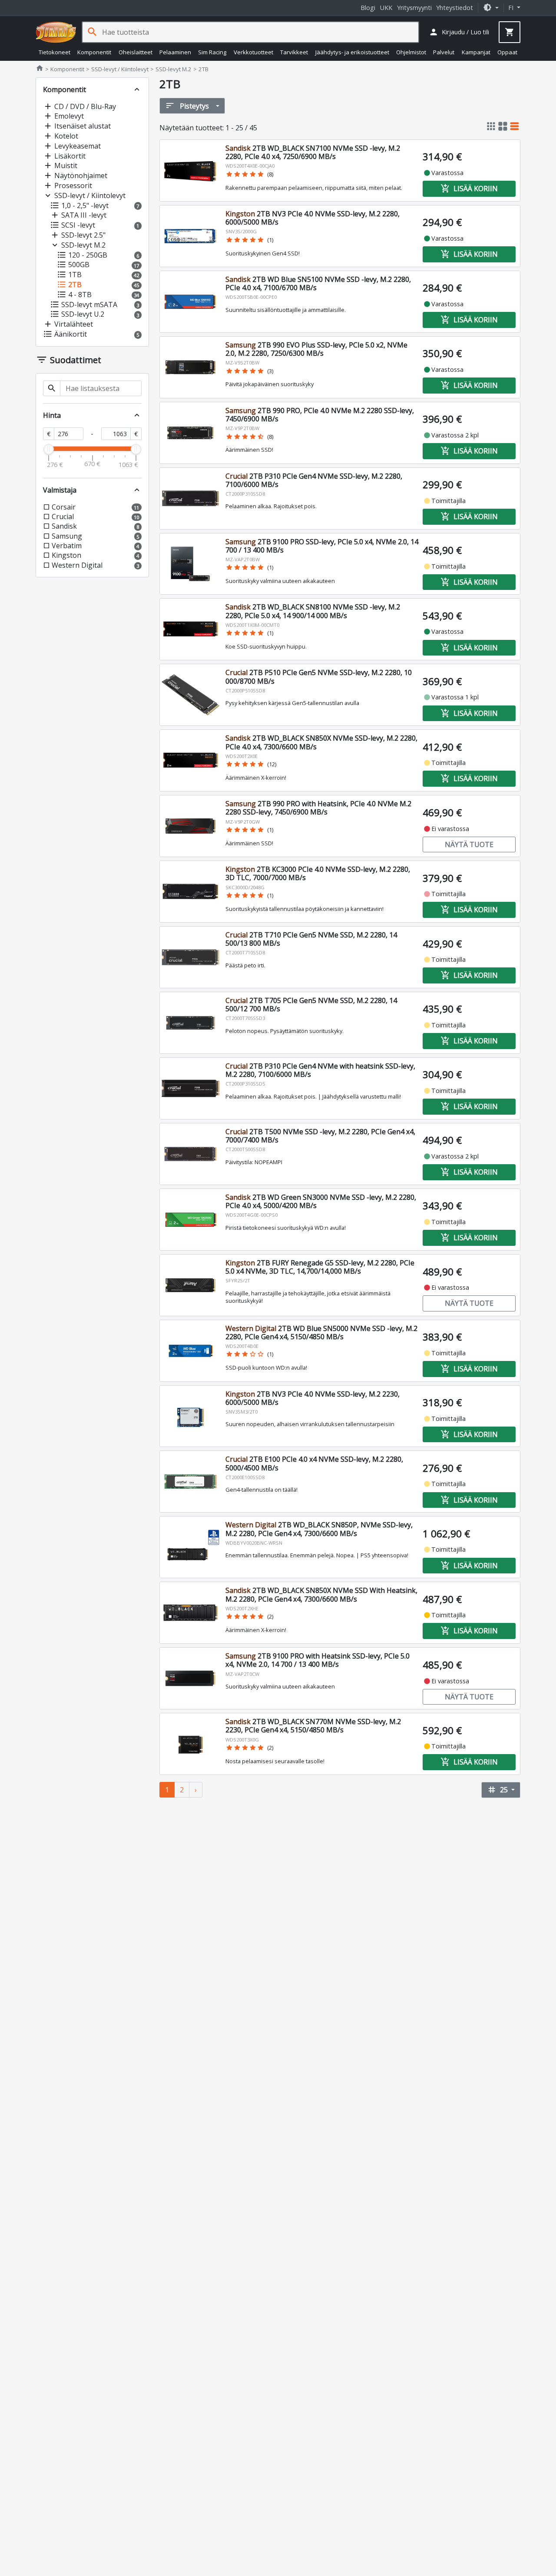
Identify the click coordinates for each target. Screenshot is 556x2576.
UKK (386, 8)
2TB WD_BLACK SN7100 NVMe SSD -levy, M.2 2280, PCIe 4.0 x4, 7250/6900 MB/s (313, 152)
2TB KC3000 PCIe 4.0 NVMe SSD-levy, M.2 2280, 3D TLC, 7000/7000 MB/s (318, 873)
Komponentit (94, 52)
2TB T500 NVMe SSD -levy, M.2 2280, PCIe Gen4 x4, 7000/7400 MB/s (320, 1136)
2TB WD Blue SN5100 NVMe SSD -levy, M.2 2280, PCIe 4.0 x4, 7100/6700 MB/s (318, 283)
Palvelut (444, 52)
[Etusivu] (56, 32)
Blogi (368, 8)
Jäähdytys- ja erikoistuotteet (352, 52)
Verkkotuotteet (253, 52)
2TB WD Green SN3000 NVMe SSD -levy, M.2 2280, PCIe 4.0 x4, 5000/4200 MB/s (321, 1201)
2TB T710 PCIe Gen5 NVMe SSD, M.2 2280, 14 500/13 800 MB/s (311, 939)
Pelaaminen (175, 52)
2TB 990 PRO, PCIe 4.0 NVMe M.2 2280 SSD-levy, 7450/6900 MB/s (320, 415)
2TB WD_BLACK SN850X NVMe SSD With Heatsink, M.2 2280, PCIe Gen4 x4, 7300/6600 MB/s (321, 1594)
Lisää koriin (469, 189)
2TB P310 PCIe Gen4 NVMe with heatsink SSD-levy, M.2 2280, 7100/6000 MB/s (320, 1070)
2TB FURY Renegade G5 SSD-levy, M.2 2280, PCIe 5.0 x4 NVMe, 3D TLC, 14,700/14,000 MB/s (320, 1267)
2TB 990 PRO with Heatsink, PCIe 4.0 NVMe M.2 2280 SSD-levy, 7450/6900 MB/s (318, 808)
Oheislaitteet (136, 52)
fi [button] (512, 8)
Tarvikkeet (294, 52)
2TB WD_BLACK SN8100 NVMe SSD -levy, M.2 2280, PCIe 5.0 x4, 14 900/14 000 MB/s (313, 611)
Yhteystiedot (455, 8)
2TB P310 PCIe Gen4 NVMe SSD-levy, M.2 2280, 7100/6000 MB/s (314, 480)
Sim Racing (212, 52)
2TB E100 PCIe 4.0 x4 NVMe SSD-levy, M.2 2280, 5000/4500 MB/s (314, 1463)
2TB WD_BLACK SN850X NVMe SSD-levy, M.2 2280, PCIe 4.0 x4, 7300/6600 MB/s (321, 742)
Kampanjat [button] (476, 52)
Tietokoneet (55, 52)
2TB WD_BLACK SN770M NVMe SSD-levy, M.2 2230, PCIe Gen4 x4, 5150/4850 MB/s (313, 1726)
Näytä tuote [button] (469, 844)
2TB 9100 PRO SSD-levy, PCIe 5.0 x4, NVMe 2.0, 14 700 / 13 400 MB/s (322, 546)
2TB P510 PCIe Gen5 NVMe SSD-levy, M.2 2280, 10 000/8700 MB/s (319, 677)
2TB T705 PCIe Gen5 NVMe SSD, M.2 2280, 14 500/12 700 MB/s (311, 1005)
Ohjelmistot (411, 52)
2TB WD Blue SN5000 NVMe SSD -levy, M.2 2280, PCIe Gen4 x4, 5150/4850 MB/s (321, 1333)
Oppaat (507, 52)
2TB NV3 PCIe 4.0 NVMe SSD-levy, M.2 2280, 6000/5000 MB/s (313, 218)
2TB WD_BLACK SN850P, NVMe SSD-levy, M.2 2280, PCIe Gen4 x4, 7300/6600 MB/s (319, 1529)
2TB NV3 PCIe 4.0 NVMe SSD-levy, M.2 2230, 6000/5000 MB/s (313, 1398)
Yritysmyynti (414, 8)
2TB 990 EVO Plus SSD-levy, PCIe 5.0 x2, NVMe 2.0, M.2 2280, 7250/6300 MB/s (316, 349)
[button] (491, 8)
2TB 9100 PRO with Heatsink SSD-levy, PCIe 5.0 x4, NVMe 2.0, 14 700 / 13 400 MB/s (318, 1660)
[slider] (49, 449)
